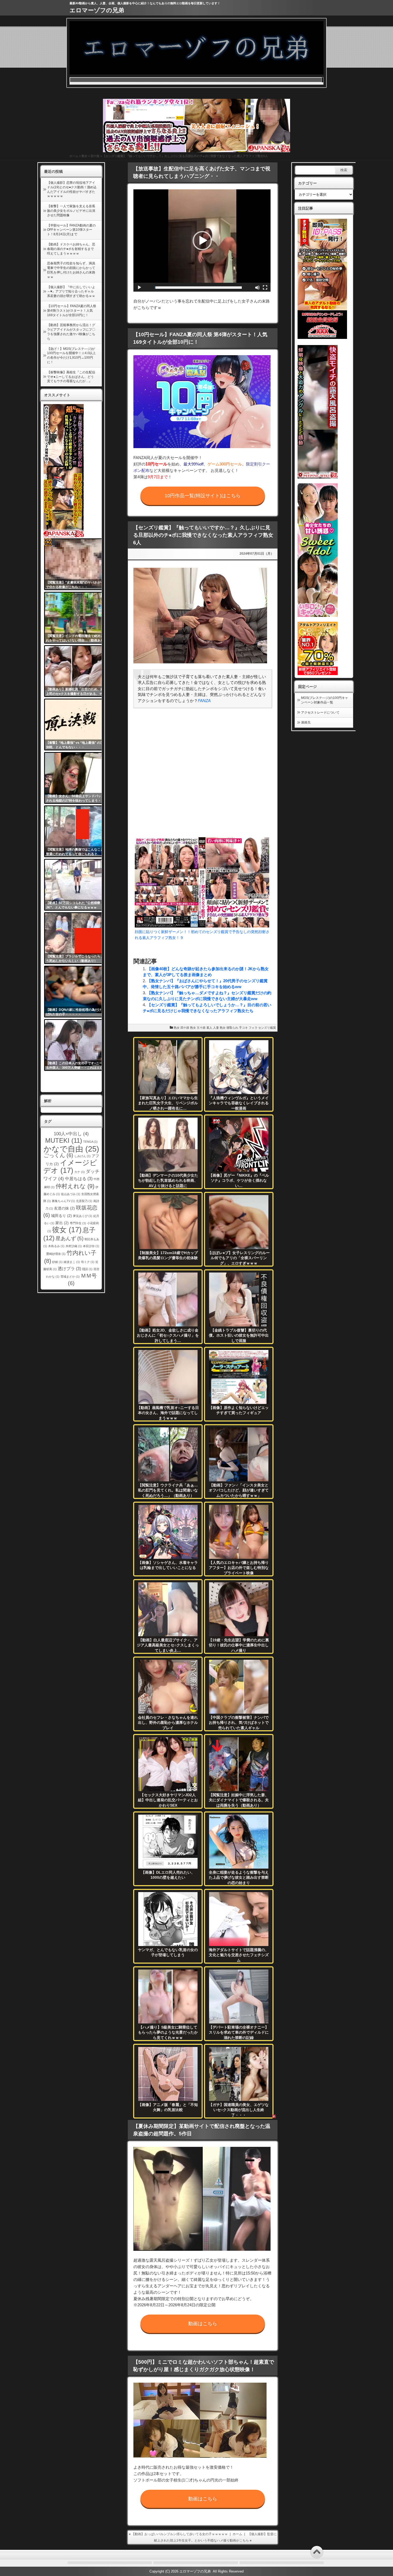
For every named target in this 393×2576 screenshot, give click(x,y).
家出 (62, 1223)
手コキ (243, 1028)
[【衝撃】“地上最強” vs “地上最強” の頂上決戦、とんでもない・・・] (77, 725)
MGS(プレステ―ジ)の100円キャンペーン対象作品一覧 (325, 700)
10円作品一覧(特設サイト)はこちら (203, 496)
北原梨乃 (84, 1201)
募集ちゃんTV (63, 1201)
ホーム (74, 156)
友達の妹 (64, 1208)
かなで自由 (71, 1149)
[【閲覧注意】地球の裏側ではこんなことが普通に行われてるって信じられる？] (77, 831)
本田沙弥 (91, 1246)
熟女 (84, 156)
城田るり (61, 1216)
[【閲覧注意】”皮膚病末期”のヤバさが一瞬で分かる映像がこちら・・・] (77, 564)
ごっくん (58, 1155)
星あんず (70, 1238)
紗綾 (57, 1262)
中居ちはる (79, 1179)
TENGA (90, 1142)
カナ (80, 1172)
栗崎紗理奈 (56, 1254)
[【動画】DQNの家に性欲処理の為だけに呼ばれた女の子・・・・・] (77, 992)
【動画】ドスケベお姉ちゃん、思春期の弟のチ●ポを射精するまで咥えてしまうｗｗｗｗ (71, 249)
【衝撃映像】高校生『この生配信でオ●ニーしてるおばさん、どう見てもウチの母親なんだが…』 (71, 377)
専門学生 (78, 1223)
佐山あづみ (71, 1194)
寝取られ (232, 1028)
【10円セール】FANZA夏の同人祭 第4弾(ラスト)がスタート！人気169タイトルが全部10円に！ (72, 311)
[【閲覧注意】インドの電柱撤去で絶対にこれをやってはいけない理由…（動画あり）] (77, 618)
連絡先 (306, 722)
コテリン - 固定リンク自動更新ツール (48, 542)
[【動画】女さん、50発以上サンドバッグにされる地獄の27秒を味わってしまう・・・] (77, 778)
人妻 (216, 1028)
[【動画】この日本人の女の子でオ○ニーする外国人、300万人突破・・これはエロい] (77, 1045)
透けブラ (69, 1269)
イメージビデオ (70, 1167)
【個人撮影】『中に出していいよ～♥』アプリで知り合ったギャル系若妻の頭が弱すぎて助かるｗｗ (71, 292)
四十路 (95, 156)
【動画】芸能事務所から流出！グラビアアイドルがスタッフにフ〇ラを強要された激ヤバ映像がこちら (71, 332)
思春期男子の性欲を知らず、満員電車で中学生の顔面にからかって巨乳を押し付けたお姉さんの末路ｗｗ (71, 270)
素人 (209, 1028)
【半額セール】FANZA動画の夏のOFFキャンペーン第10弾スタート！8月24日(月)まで (71, 230)
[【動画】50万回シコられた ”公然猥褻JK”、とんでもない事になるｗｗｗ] (77, 885)
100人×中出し (71, 1134)
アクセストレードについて (320, 712)
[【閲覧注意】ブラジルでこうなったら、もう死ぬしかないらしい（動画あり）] (77, 938)
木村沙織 (74, 1246)
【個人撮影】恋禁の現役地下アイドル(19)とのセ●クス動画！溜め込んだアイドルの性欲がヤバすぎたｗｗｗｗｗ (72, 189)
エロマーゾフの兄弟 (97, 10)
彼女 (67, 1230)
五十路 (201, 1028)
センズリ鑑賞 (267, 1028)
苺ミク (88, 1262)
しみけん (82, 1156)
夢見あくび (83, 1216)
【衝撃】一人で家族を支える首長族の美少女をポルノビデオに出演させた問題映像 (71, 211)
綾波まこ (72, 1262)
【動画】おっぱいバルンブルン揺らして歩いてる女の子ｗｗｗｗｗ (180, 2534)
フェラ (253, 1028)
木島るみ (56, 1246)
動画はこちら (203, 2324)
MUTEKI (64, 1140)
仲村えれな (75, 1186)
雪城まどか (70, 1277)
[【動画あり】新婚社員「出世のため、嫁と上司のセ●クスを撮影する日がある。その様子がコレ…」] (77, 671)
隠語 (87, 1269)
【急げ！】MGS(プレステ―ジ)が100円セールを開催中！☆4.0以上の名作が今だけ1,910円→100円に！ (71, 355)
